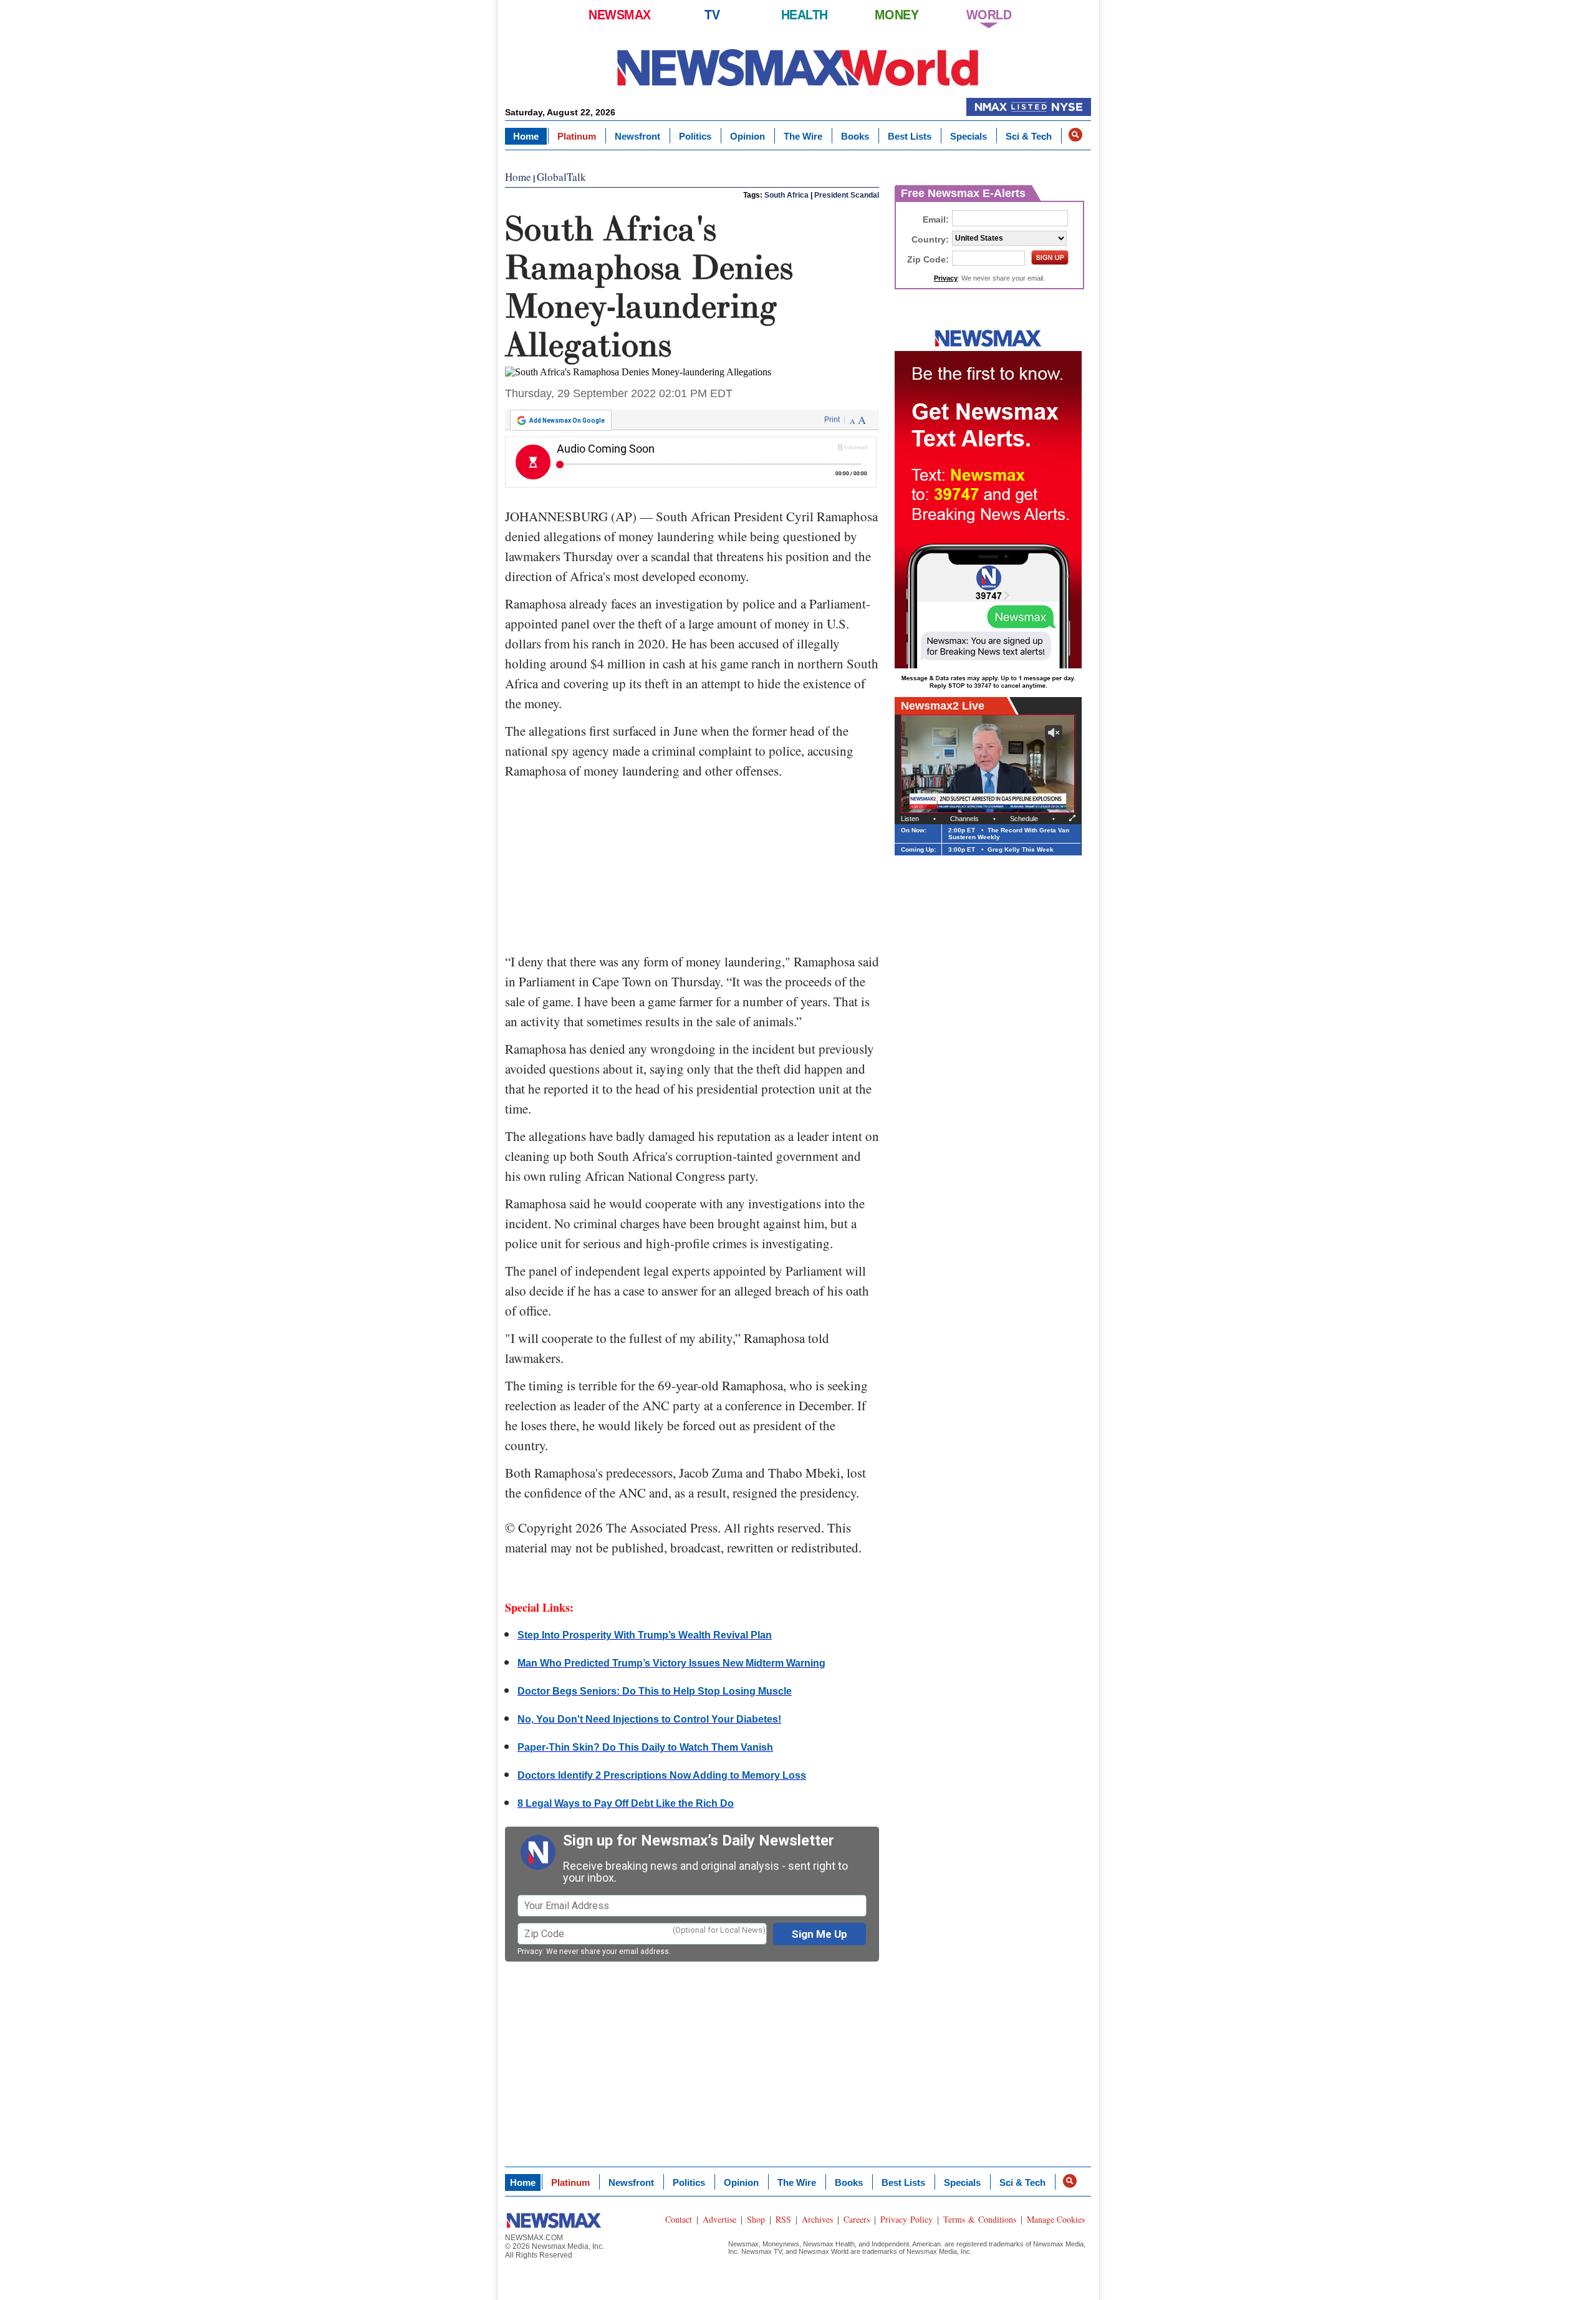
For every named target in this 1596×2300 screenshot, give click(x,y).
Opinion (748, 136)
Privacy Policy (906, 2219)
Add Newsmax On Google (567, 421)
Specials (969, 136)
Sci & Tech (1029, 136)
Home (526, 136)
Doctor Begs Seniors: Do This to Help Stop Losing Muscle (655, 1691)
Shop (756, 2219)
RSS (783, 2219)
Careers (857, 2219)
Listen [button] (910, 819)
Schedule (1024, 819)
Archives (817, 2219)
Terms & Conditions (980, 2219)
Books (855, 136)
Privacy (530, 1951)
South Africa (786, 195)
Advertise (719, 2219)
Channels (964, 819)
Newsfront (637, 136)
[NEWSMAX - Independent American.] (798, 67)
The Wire (803, 136)
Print (832, 420)
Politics (695, 136)
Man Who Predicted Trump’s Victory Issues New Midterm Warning (671, 1663)
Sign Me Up (820, 1934)
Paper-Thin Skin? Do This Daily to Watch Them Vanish (645, 1747)
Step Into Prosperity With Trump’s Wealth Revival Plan (645, 1635)
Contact (679, 2219)
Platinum (577, 136)
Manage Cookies (1056, 2219)
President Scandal (847, 195)
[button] (1075, 135)
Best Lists (910, 136)
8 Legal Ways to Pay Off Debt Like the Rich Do (626, 1803)
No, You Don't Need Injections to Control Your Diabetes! (649, 1719)
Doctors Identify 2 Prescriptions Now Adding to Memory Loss (662, 1775)
